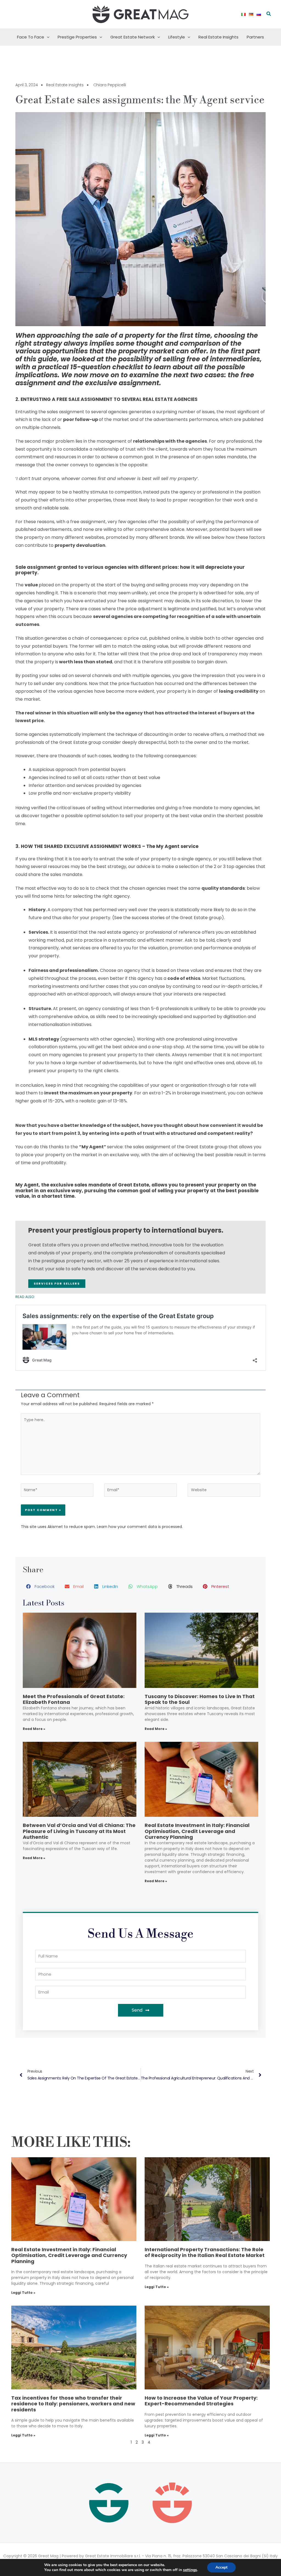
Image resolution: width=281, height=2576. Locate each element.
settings (190, 2570)
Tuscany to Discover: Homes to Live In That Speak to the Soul (200, 1699)
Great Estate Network (133, 37)
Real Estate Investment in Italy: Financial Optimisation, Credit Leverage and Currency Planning (197, 1831)
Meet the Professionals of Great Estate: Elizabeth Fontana (74, 1699)
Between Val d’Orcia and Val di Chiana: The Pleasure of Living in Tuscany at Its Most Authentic (79, 1831)
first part (245, 351)
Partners (255, 37)
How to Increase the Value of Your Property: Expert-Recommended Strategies (201, 2401)
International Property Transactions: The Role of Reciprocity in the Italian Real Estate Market (205, 2252)
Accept (221, 2567)
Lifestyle (177, 37)
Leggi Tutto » (23, 2293)
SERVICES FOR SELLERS (57, 1283)
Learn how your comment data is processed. (140, 1527)
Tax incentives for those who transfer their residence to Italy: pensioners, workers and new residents (73, 2404)
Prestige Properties (77, 37)
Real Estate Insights (218, 37)
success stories (148, 918)
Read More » (34, 1729)
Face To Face (31, 37)
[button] (269, 14)
